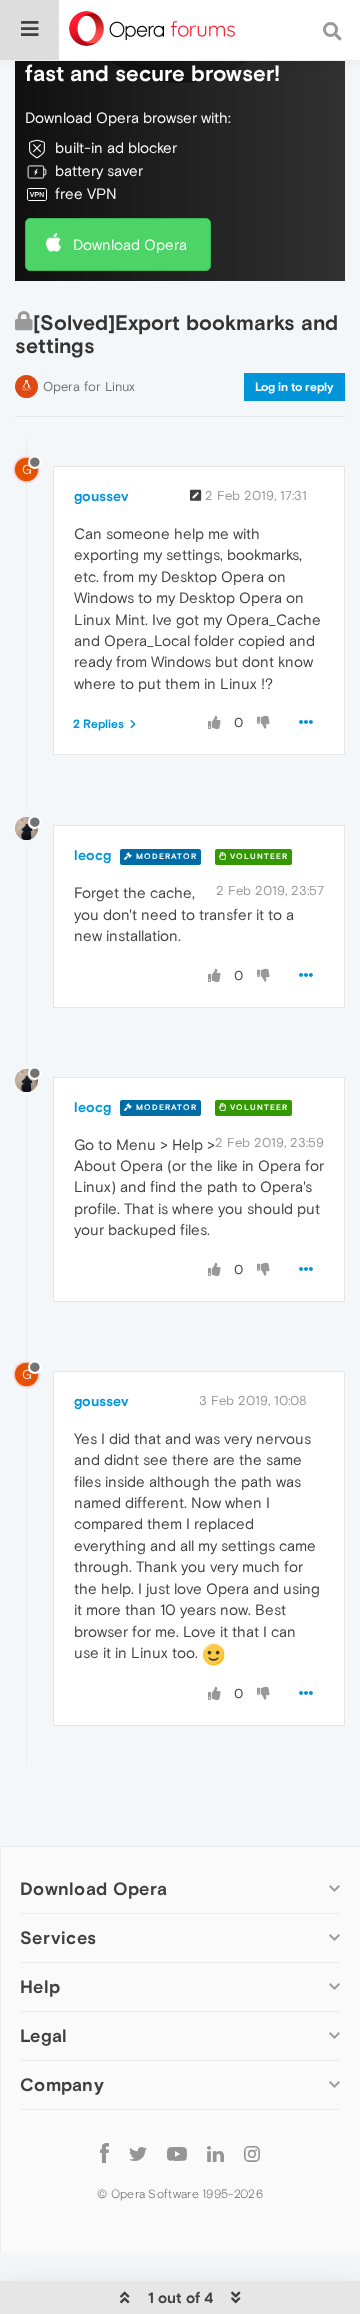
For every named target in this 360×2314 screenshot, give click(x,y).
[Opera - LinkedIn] (215, 2152)
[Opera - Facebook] (104, 2152)
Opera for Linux (89, 386)
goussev (101, 496)
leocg (92, 855)
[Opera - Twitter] (138, 2152)
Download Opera (130, 244)
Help (40, 1986)
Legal (44, 2035)
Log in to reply (294, 387)
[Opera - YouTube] (177, 2152)
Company (62, 2084)
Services (58, 1937)
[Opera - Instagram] (252, 2152)
